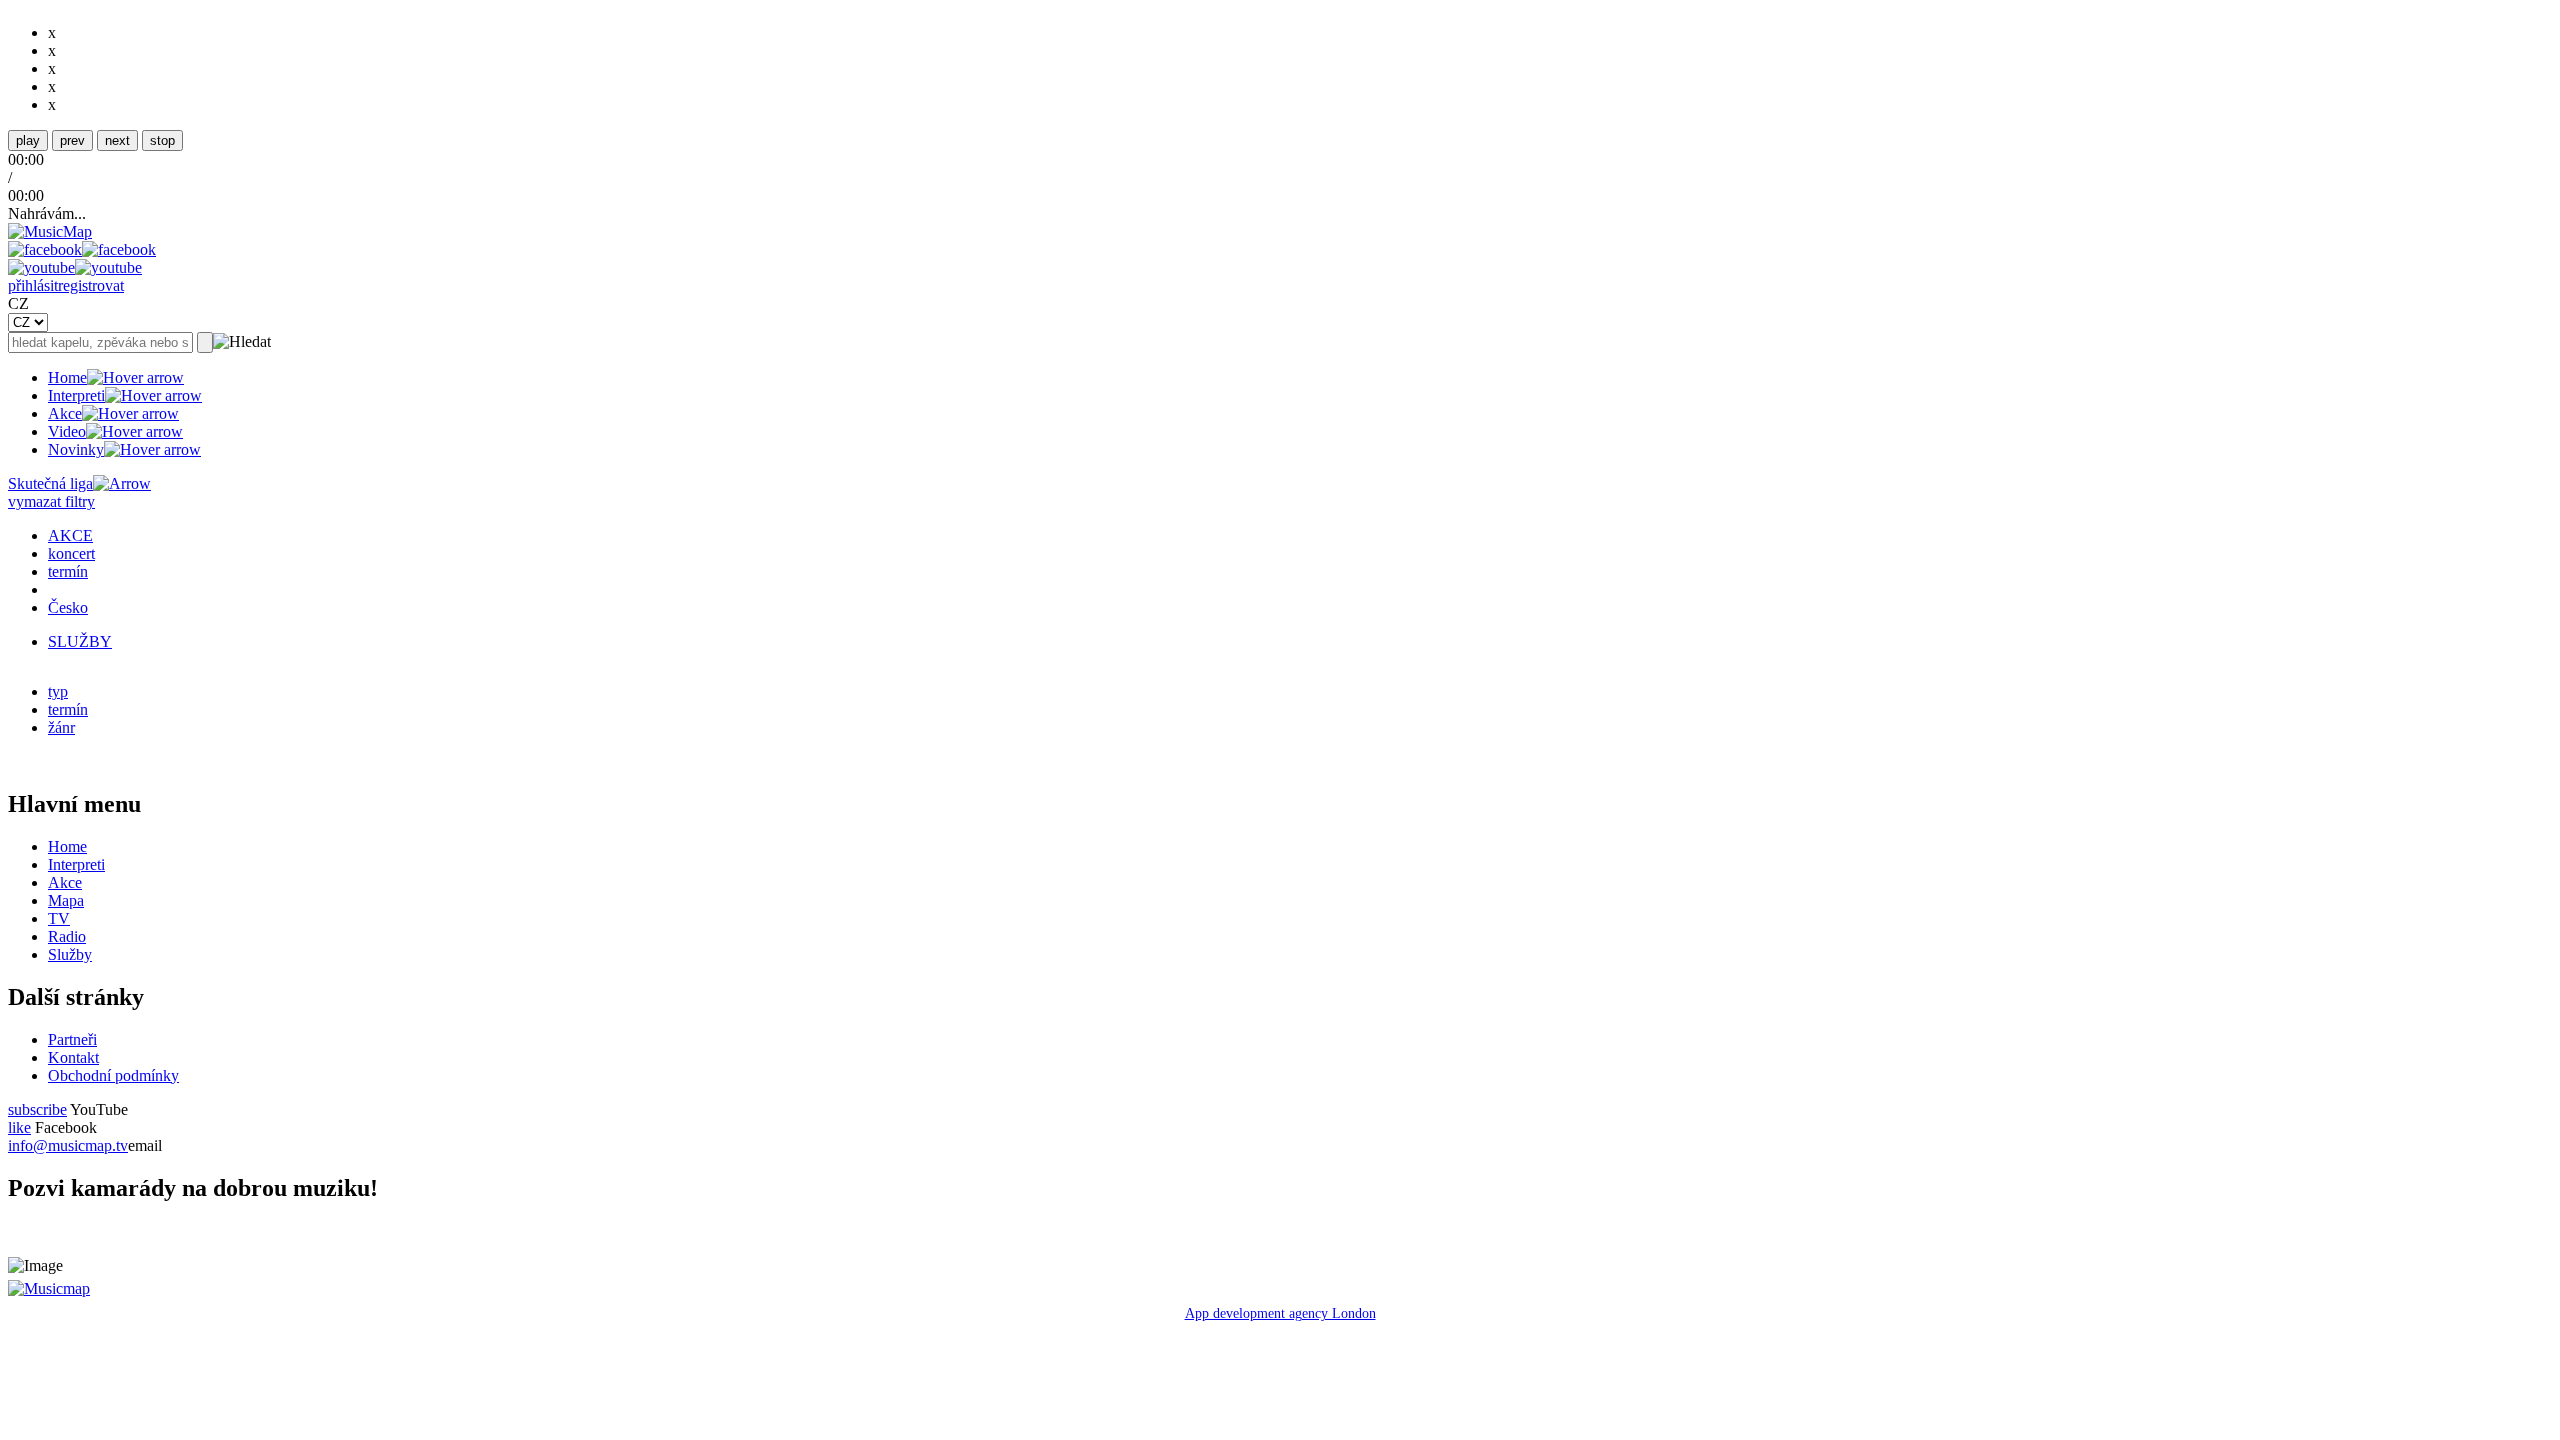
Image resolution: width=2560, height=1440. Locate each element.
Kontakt (73, 1057)
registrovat (91, 285)
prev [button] (72, 140)
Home (67, 377)
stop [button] (162, 140)
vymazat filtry (51, 501)
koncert (71, 553)
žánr (61, 727)
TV (59, 918)
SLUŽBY (80, 641)
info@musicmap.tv (68, 1145)
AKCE (70, 535)
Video (67, 431)
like (19, 1127)
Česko (68, 607)
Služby (70, 954)
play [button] (28, 140)
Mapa (66, 900)
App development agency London (1280, 1313)
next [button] (117, 140)
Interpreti (76, 395)
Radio (67, 936)
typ (58, 691)
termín (68, 571)
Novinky (76, 449)
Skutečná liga (50, 483)
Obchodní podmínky (113, 1075)
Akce (65, 413)
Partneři (72, 1039)
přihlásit (33, 285)
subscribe (37, 1109)
